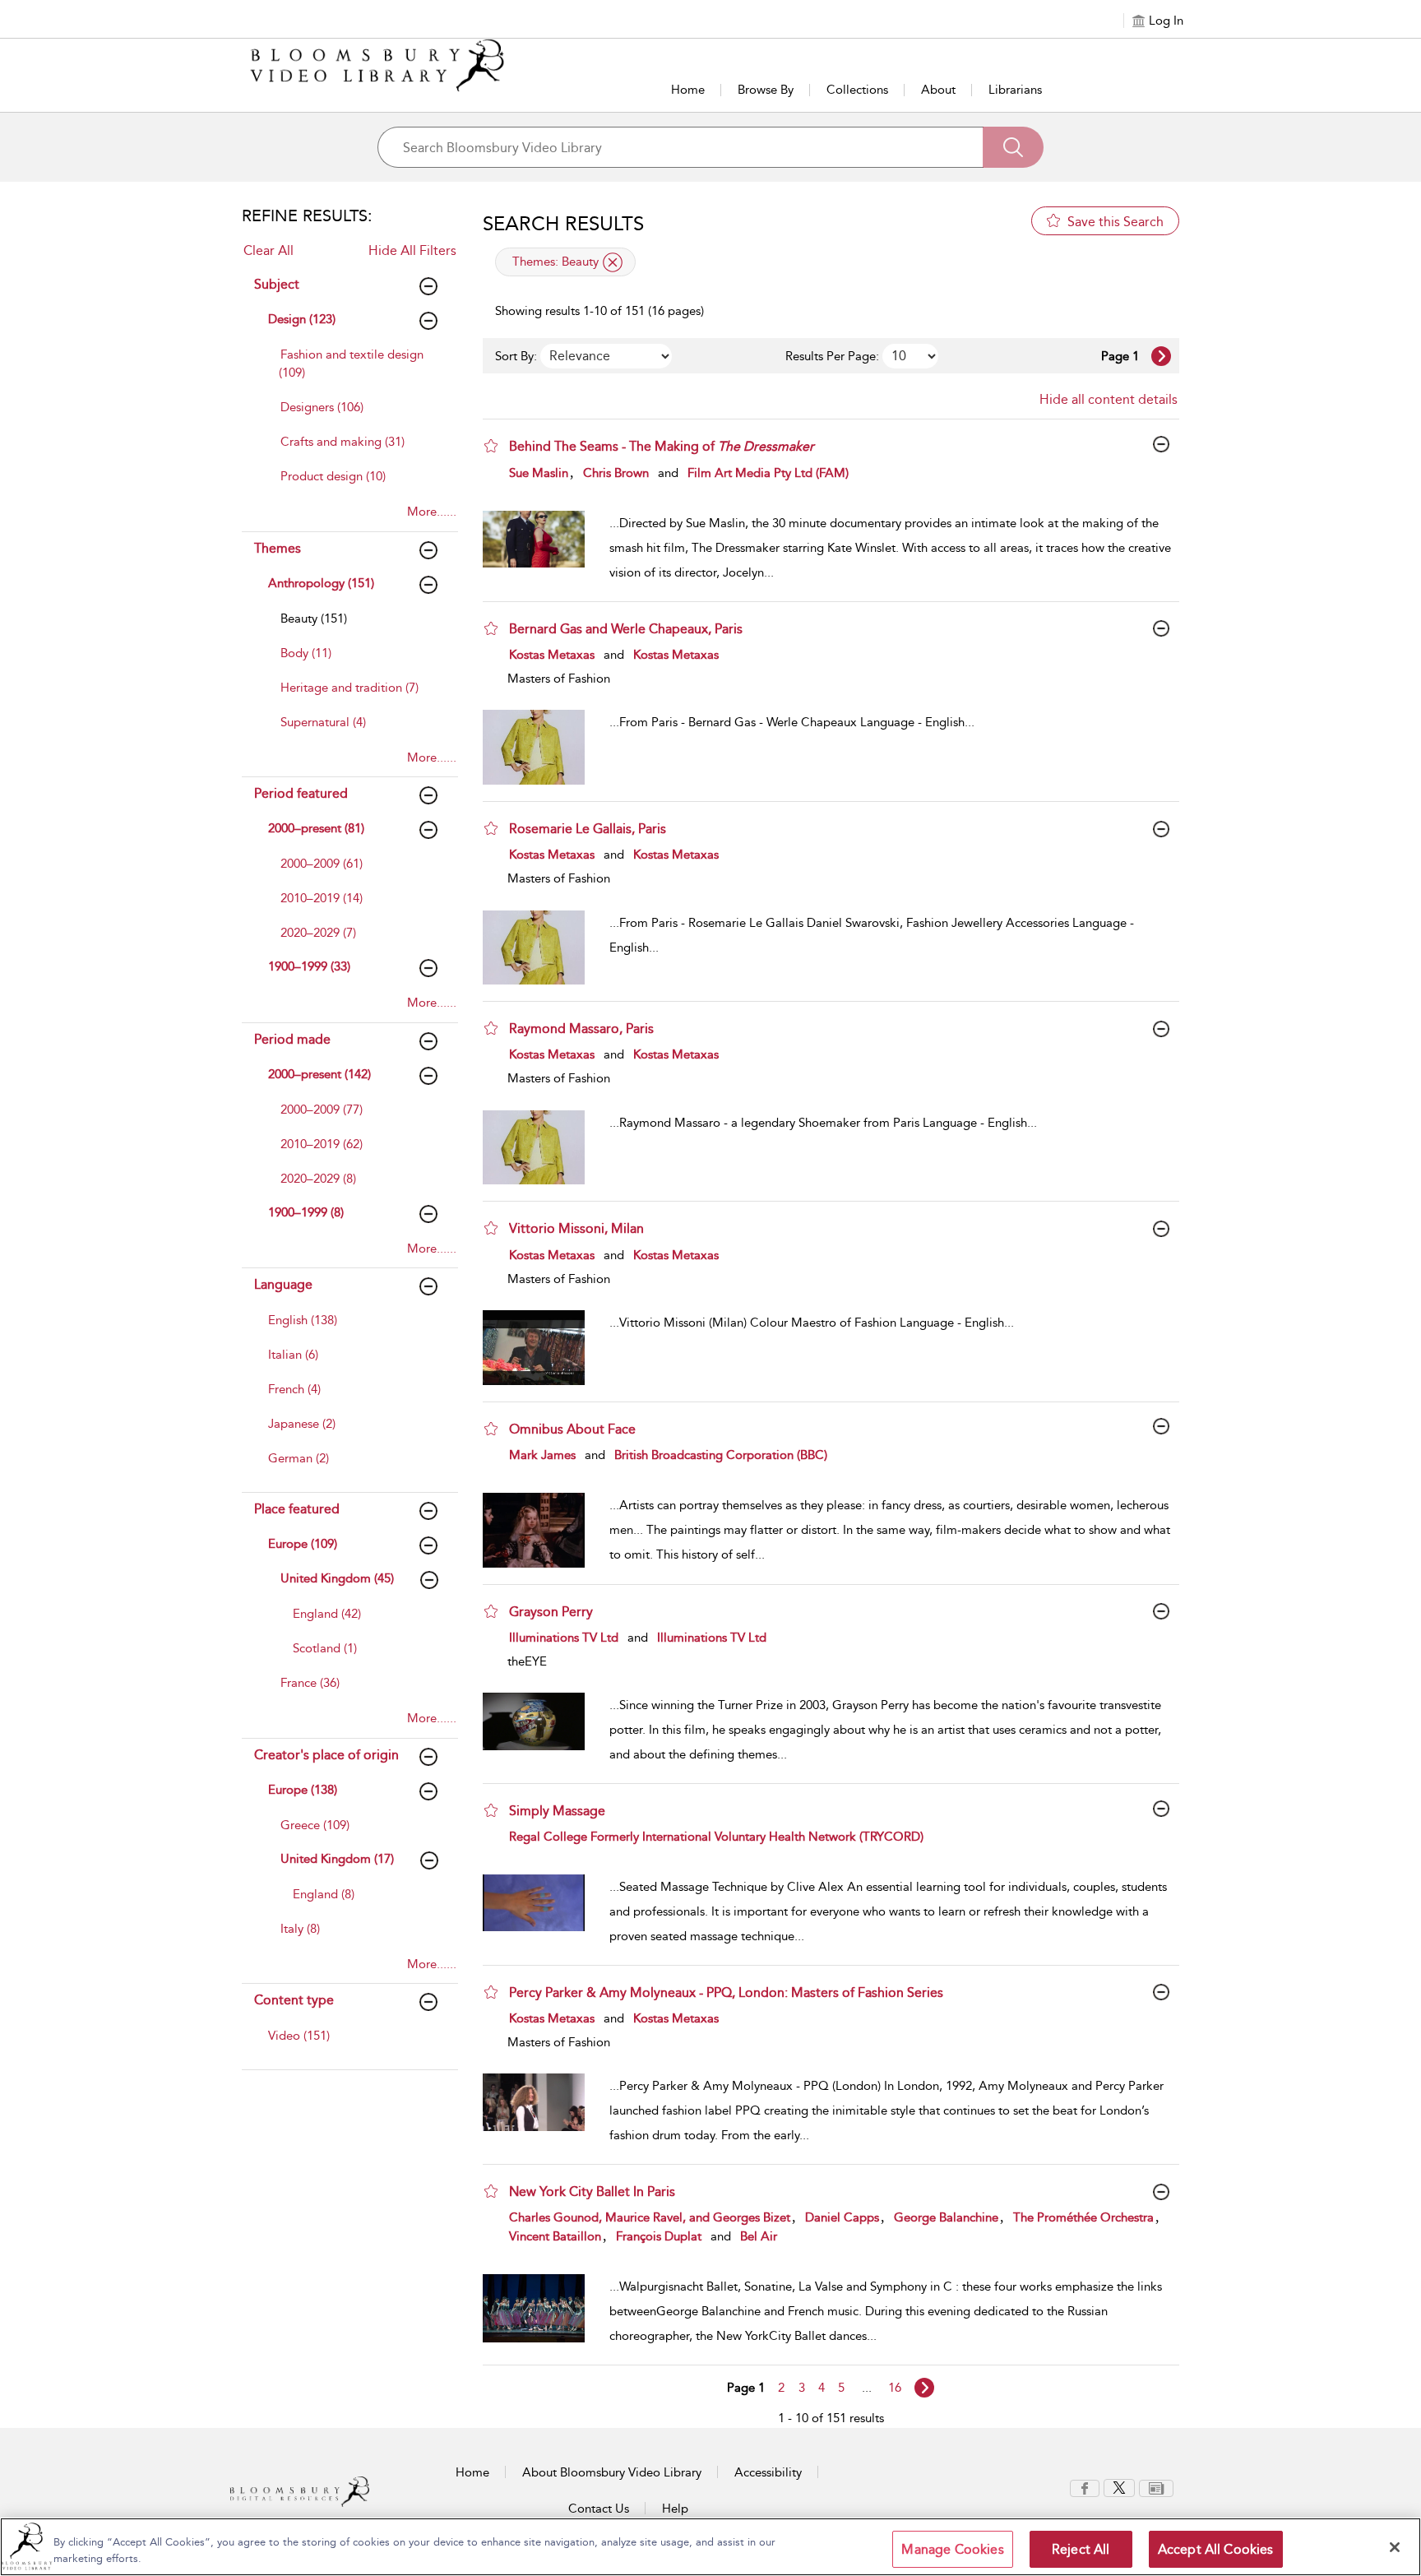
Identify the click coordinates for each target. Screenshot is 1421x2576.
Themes (278, 548)
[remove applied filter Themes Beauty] (613, 262)
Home (688, 90)
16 (895, 2388)
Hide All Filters (412, 250)
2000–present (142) (319, 1074)
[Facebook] (1085, 2487)
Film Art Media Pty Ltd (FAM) (768, 473)
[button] (491, 446)
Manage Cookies (952, 2549)
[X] (1119, 2487)
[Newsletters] (1156, 2487)
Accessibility (768, 2472)
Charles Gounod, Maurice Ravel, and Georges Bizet (650, 2217)
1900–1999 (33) (309, 966)
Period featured (301, 793)
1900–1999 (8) (306, 1212)
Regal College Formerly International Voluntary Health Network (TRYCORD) (716, 1837)
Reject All (1081, 2549)
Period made (292, 1039)
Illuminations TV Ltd (564, 1638)
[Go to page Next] (924, 2388)
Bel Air (759, 2236)
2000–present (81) (316, 828)
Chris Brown (616, 473)
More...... (432, 512)
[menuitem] (355, 372)
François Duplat (659, 2236)
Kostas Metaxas (552, 655)
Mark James (542, 1455)
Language (283, 1284)
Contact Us (599, 2509)
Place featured (297, 1509)
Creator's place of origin (326, 1755)
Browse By (766, 90)
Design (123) (302, 319)
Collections (857, 90)
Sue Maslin (539, 473)
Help (675, 2509)
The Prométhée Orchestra (1083, 2217)
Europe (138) (303, 1790)
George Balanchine (946, 2217)
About (938, 90)
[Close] (1395, 2547)
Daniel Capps (842, 2217)
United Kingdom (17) (337, 1859)
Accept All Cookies (1216, 2549)
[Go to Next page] (1161, 356)
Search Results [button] (563, 224)
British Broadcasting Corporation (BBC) (721, 1455)
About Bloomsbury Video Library (612, 2472)
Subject (277, 284)
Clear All (268, 250)
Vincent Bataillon (555, 2236)
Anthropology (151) (321, 583)
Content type (294, 2000)
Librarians (1015, 90)
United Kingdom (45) (337, 1578)
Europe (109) (303, 1544)
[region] (710, 2547)
